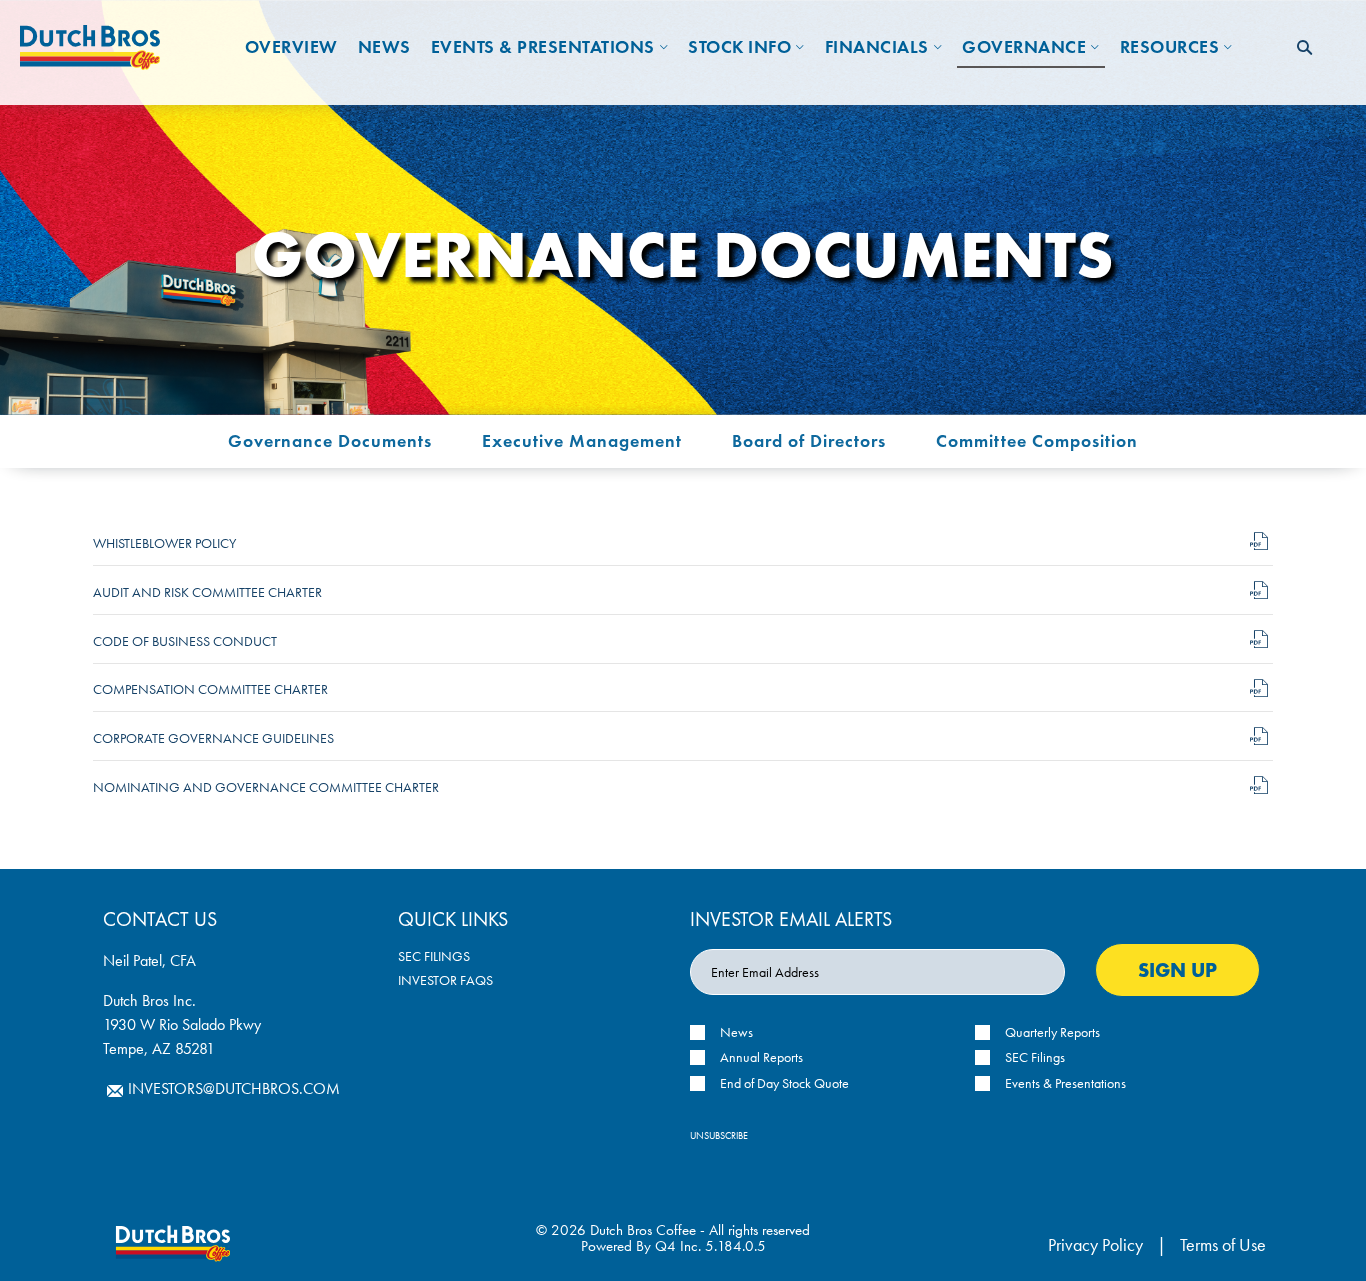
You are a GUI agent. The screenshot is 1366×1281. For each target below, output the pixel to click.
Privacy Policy (1095, 1244)
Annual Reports (761, 1057)
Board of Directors (809, 440)
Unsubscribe (719, 1135)
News (736, 1032)
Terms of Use (1223, 1244)
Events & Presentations (1065, 1083)
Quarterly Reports (1052, 1032)
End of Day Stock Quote (784, 1083)
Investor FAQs (445, 980)
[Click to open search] (1304, 48)
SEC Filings (434, 956)
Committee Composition (1037, 440)
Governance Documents (330, 440)
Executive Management (582, 440)
